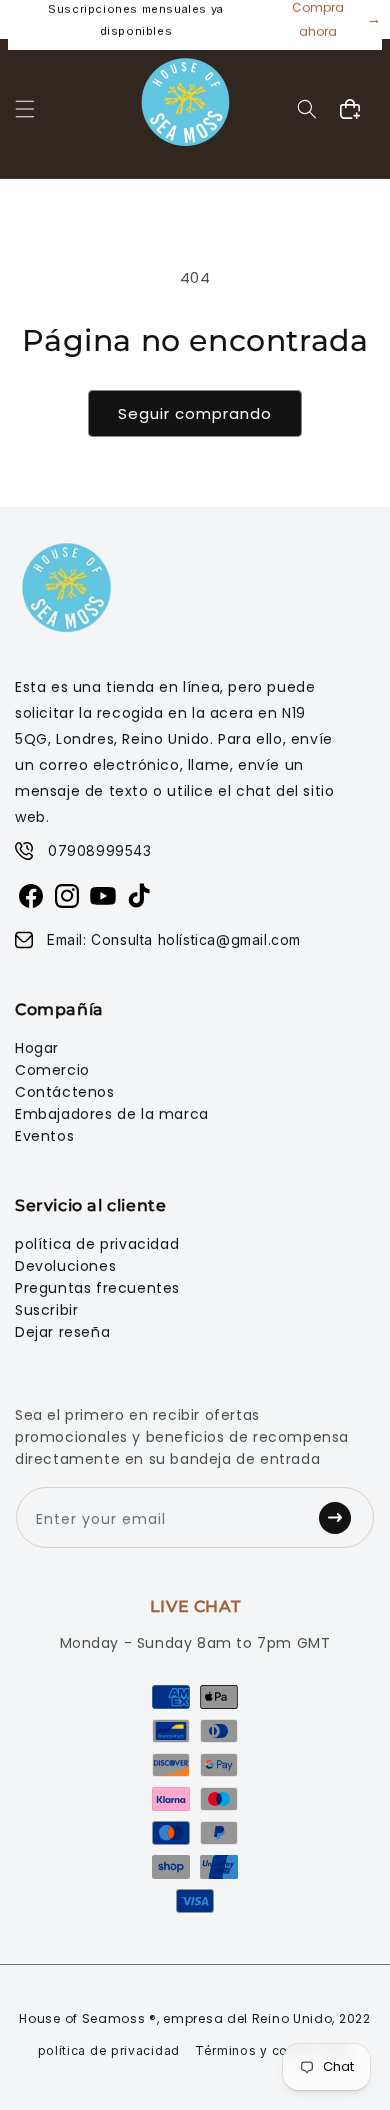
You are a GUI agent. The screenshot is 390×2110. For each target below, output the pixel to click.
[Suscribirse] (341, 1517)
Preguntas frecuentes (97, 1288)
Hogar (37, 1048)
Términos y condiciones (273, 2050)
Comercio (52, 1070)
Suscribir (46, 1310)
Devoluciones (65, 1266)
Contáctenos (65, 1092)
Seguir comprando (195, 413)
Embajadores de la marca (112, 1114)
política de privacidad (97, 1244)
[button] (25, 109)
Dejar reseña (62, 1332)
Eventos (44, 1136)
